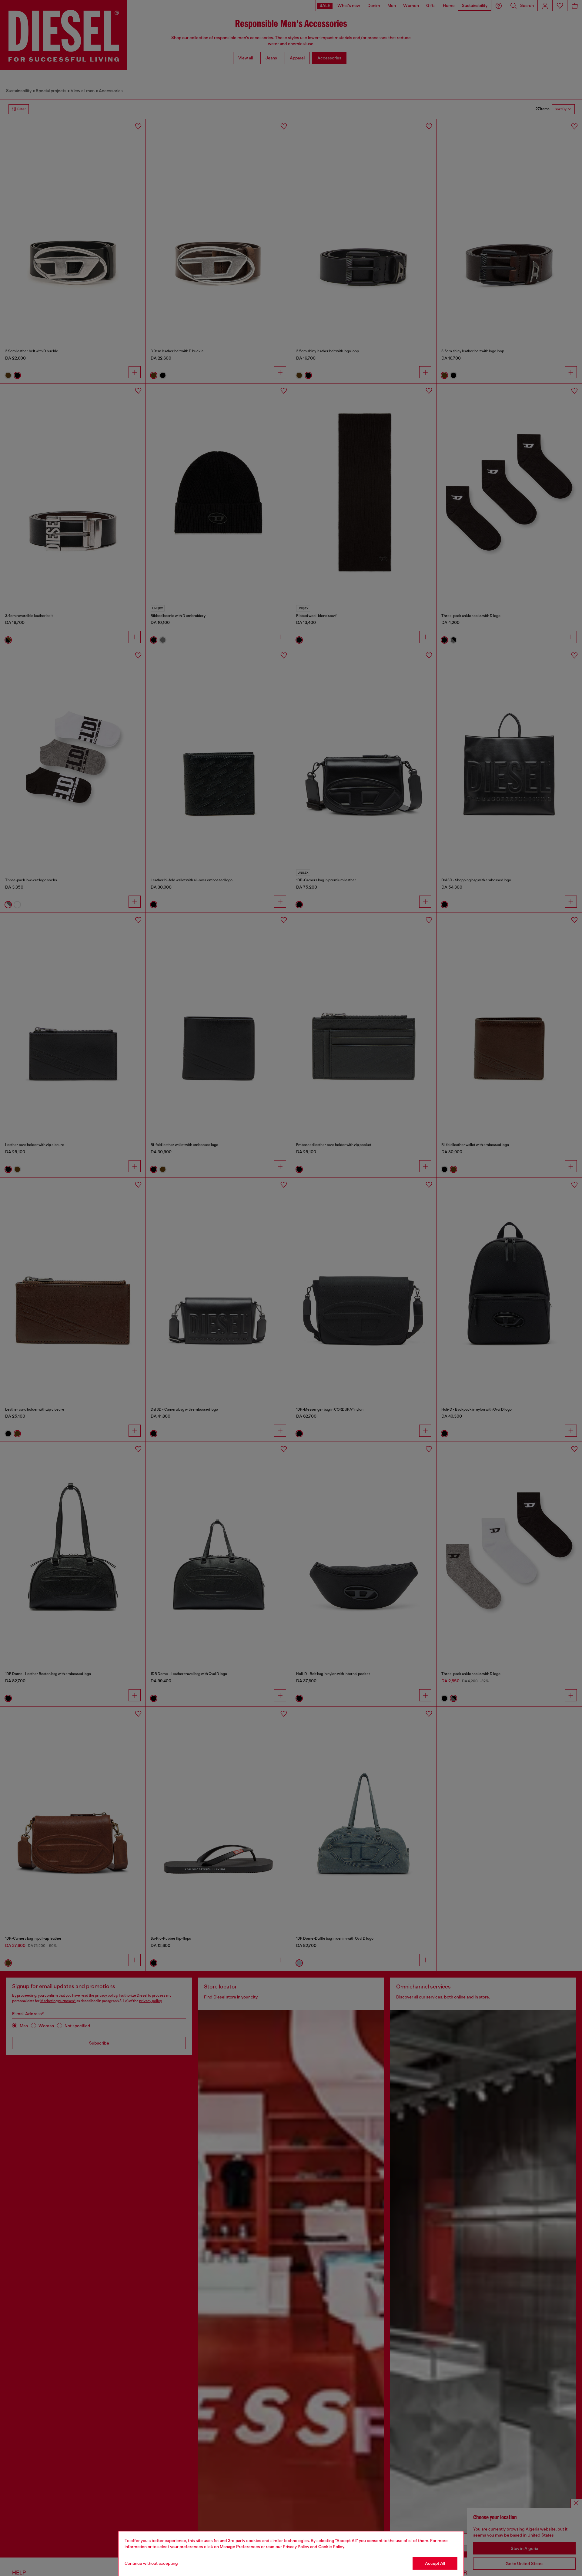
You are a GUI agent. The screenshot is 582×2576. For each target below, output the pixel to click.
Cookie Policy (331, 2547)
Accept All (435, 2563)
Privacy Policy (296, 2547)
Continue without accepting (151, 2563)
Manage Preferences (240, 2547)
